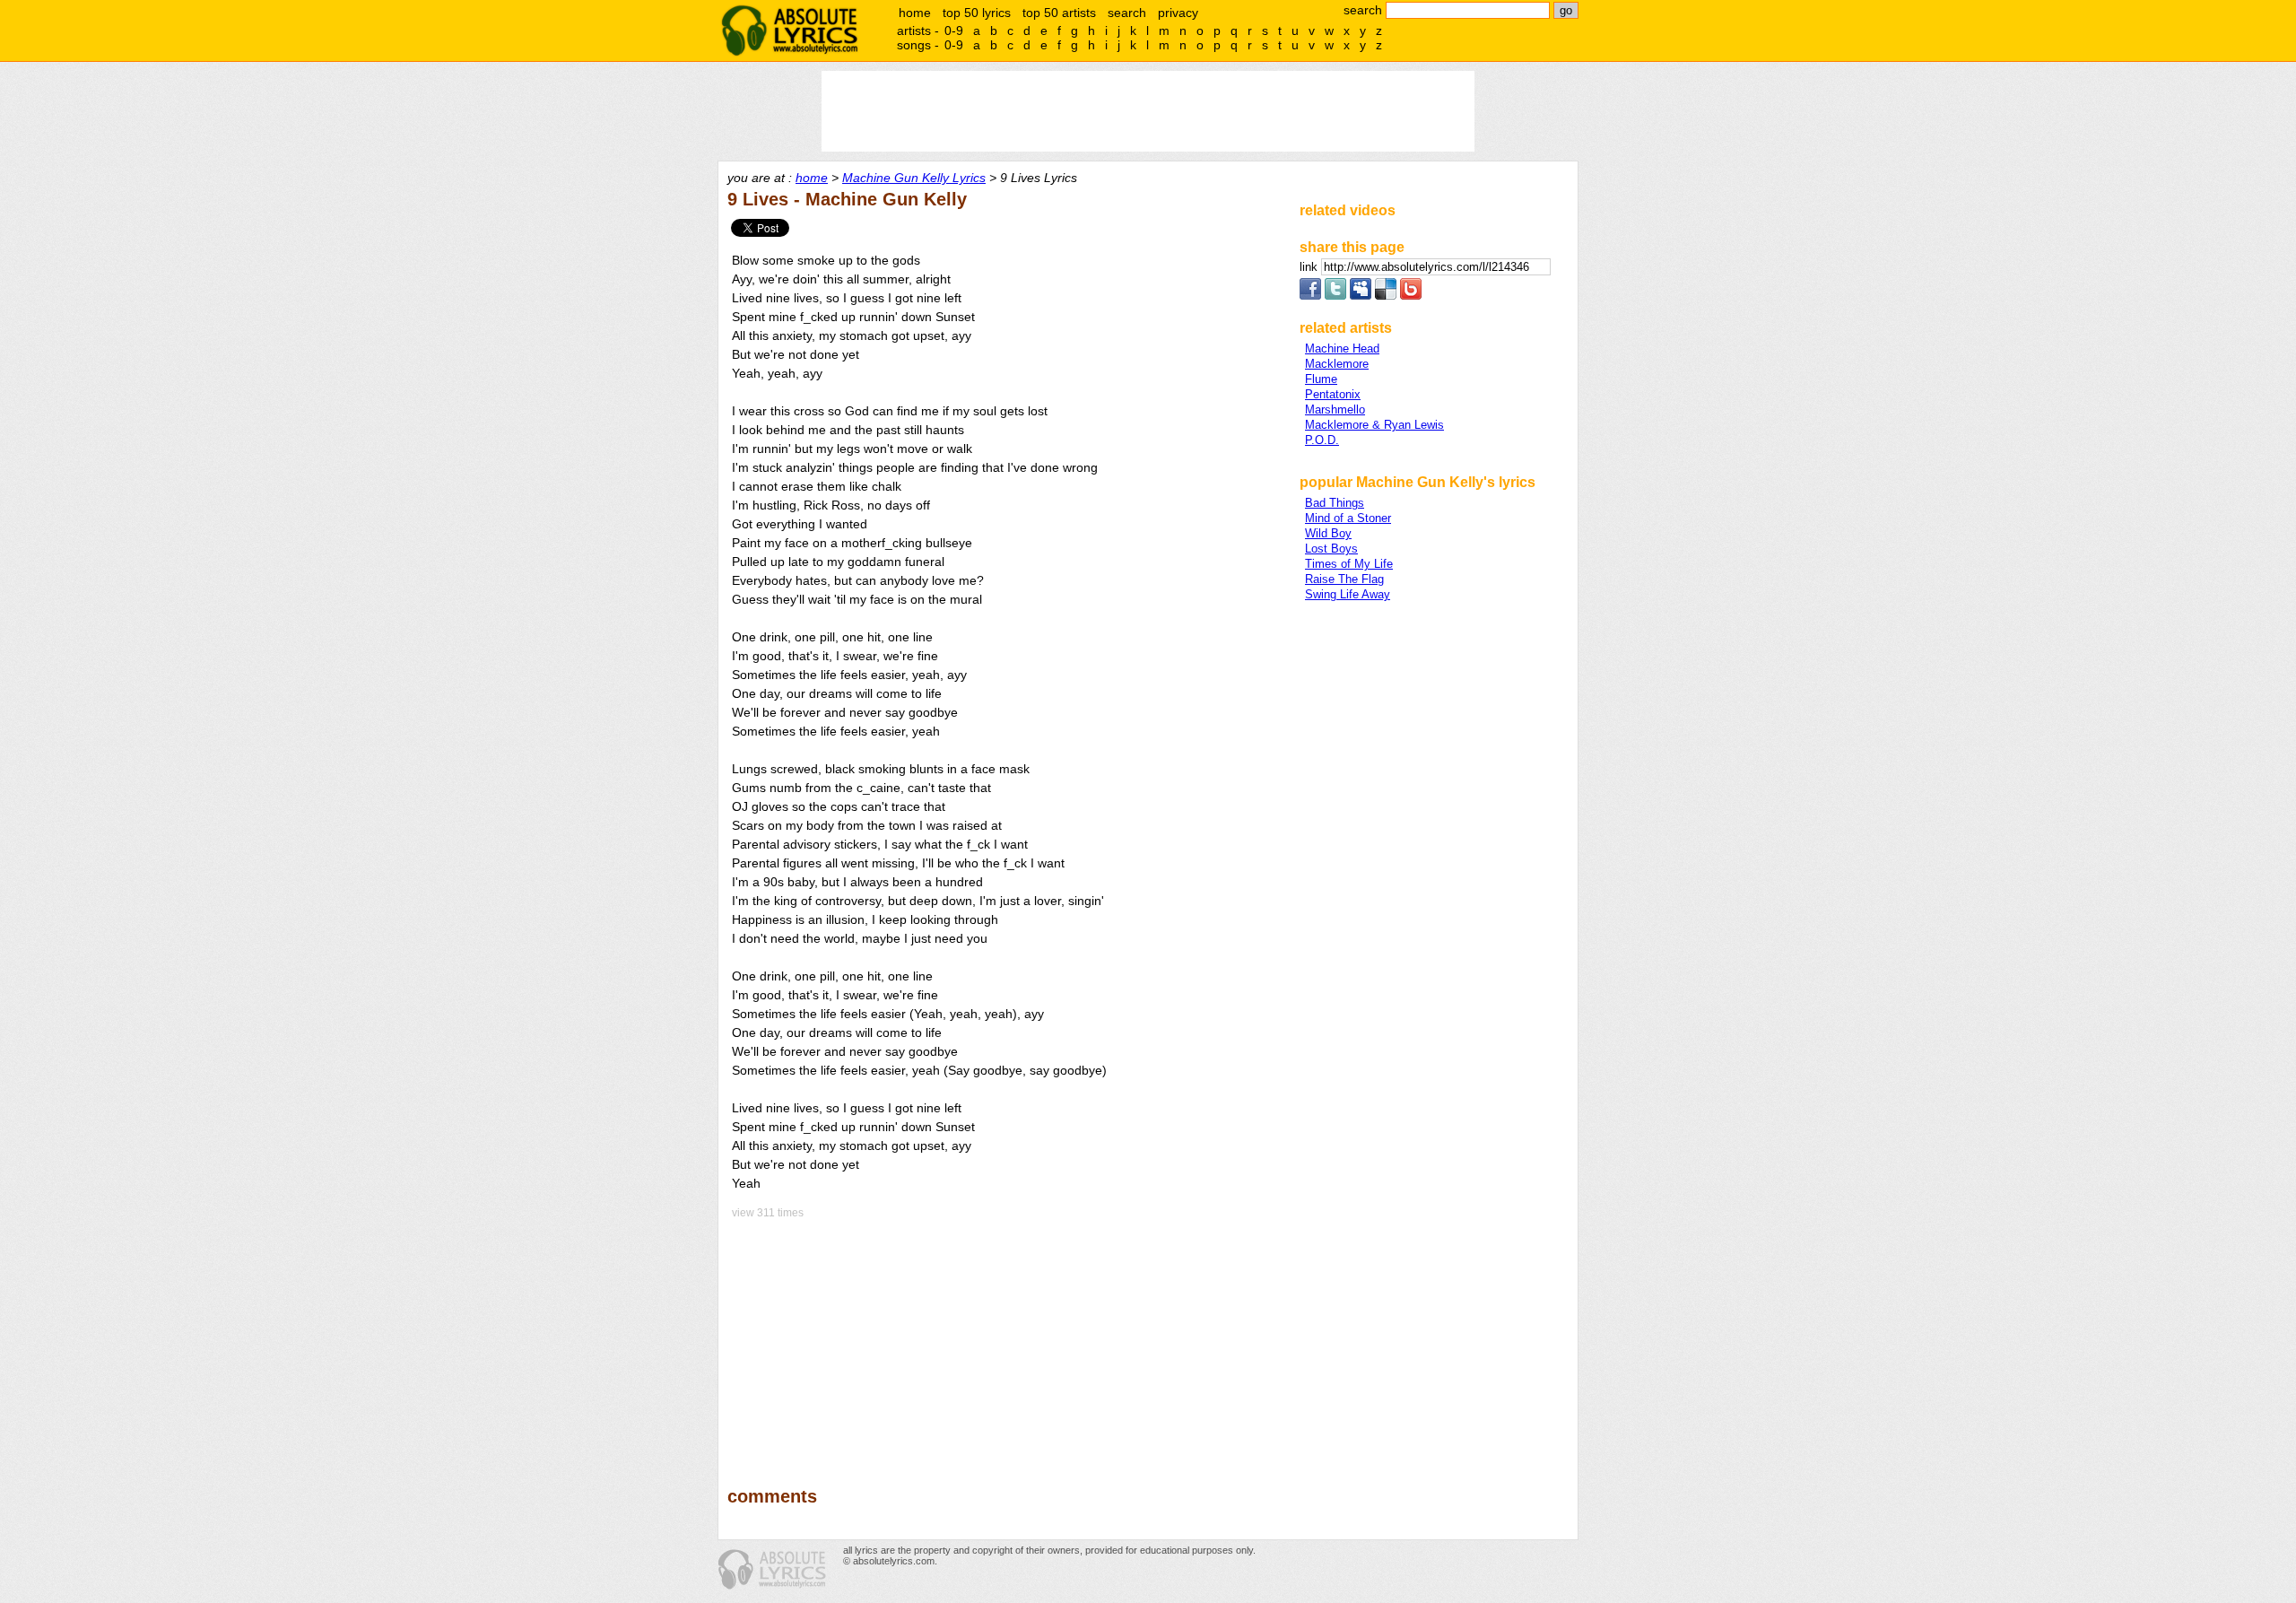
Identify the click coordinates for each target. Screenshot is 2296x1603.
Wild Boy (1328, 533)
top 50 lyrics (977, 13)
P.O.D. (1322, 440)
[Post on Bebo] (1411, 296)
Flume (1321, 379)
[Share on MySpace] (1361, 296)
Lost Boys (1331, 549)
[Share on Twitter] (1335, 296)
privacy (1178, 13)
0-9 (954, 30)
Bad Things (1335, 503)
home (915, 13)
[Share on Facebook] (1310, 296)
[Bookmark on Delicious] (1386, 296)
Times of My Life (1349, 564)
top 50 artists (1059, 13)
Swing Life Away (1348, 594)
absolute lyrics (789, 30)
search (1127, 13)
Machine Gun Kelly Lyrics (914, 178)
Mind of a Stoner (1348, 518)
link (1310, 267)
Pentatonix (1333, 394)
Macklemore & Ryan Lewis (1374, 425)
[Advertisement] (1005, 1340)
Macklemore (1337, 364)
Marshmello (1335, 409)
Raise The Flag (1344, 579)
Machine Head (1342, 348)
